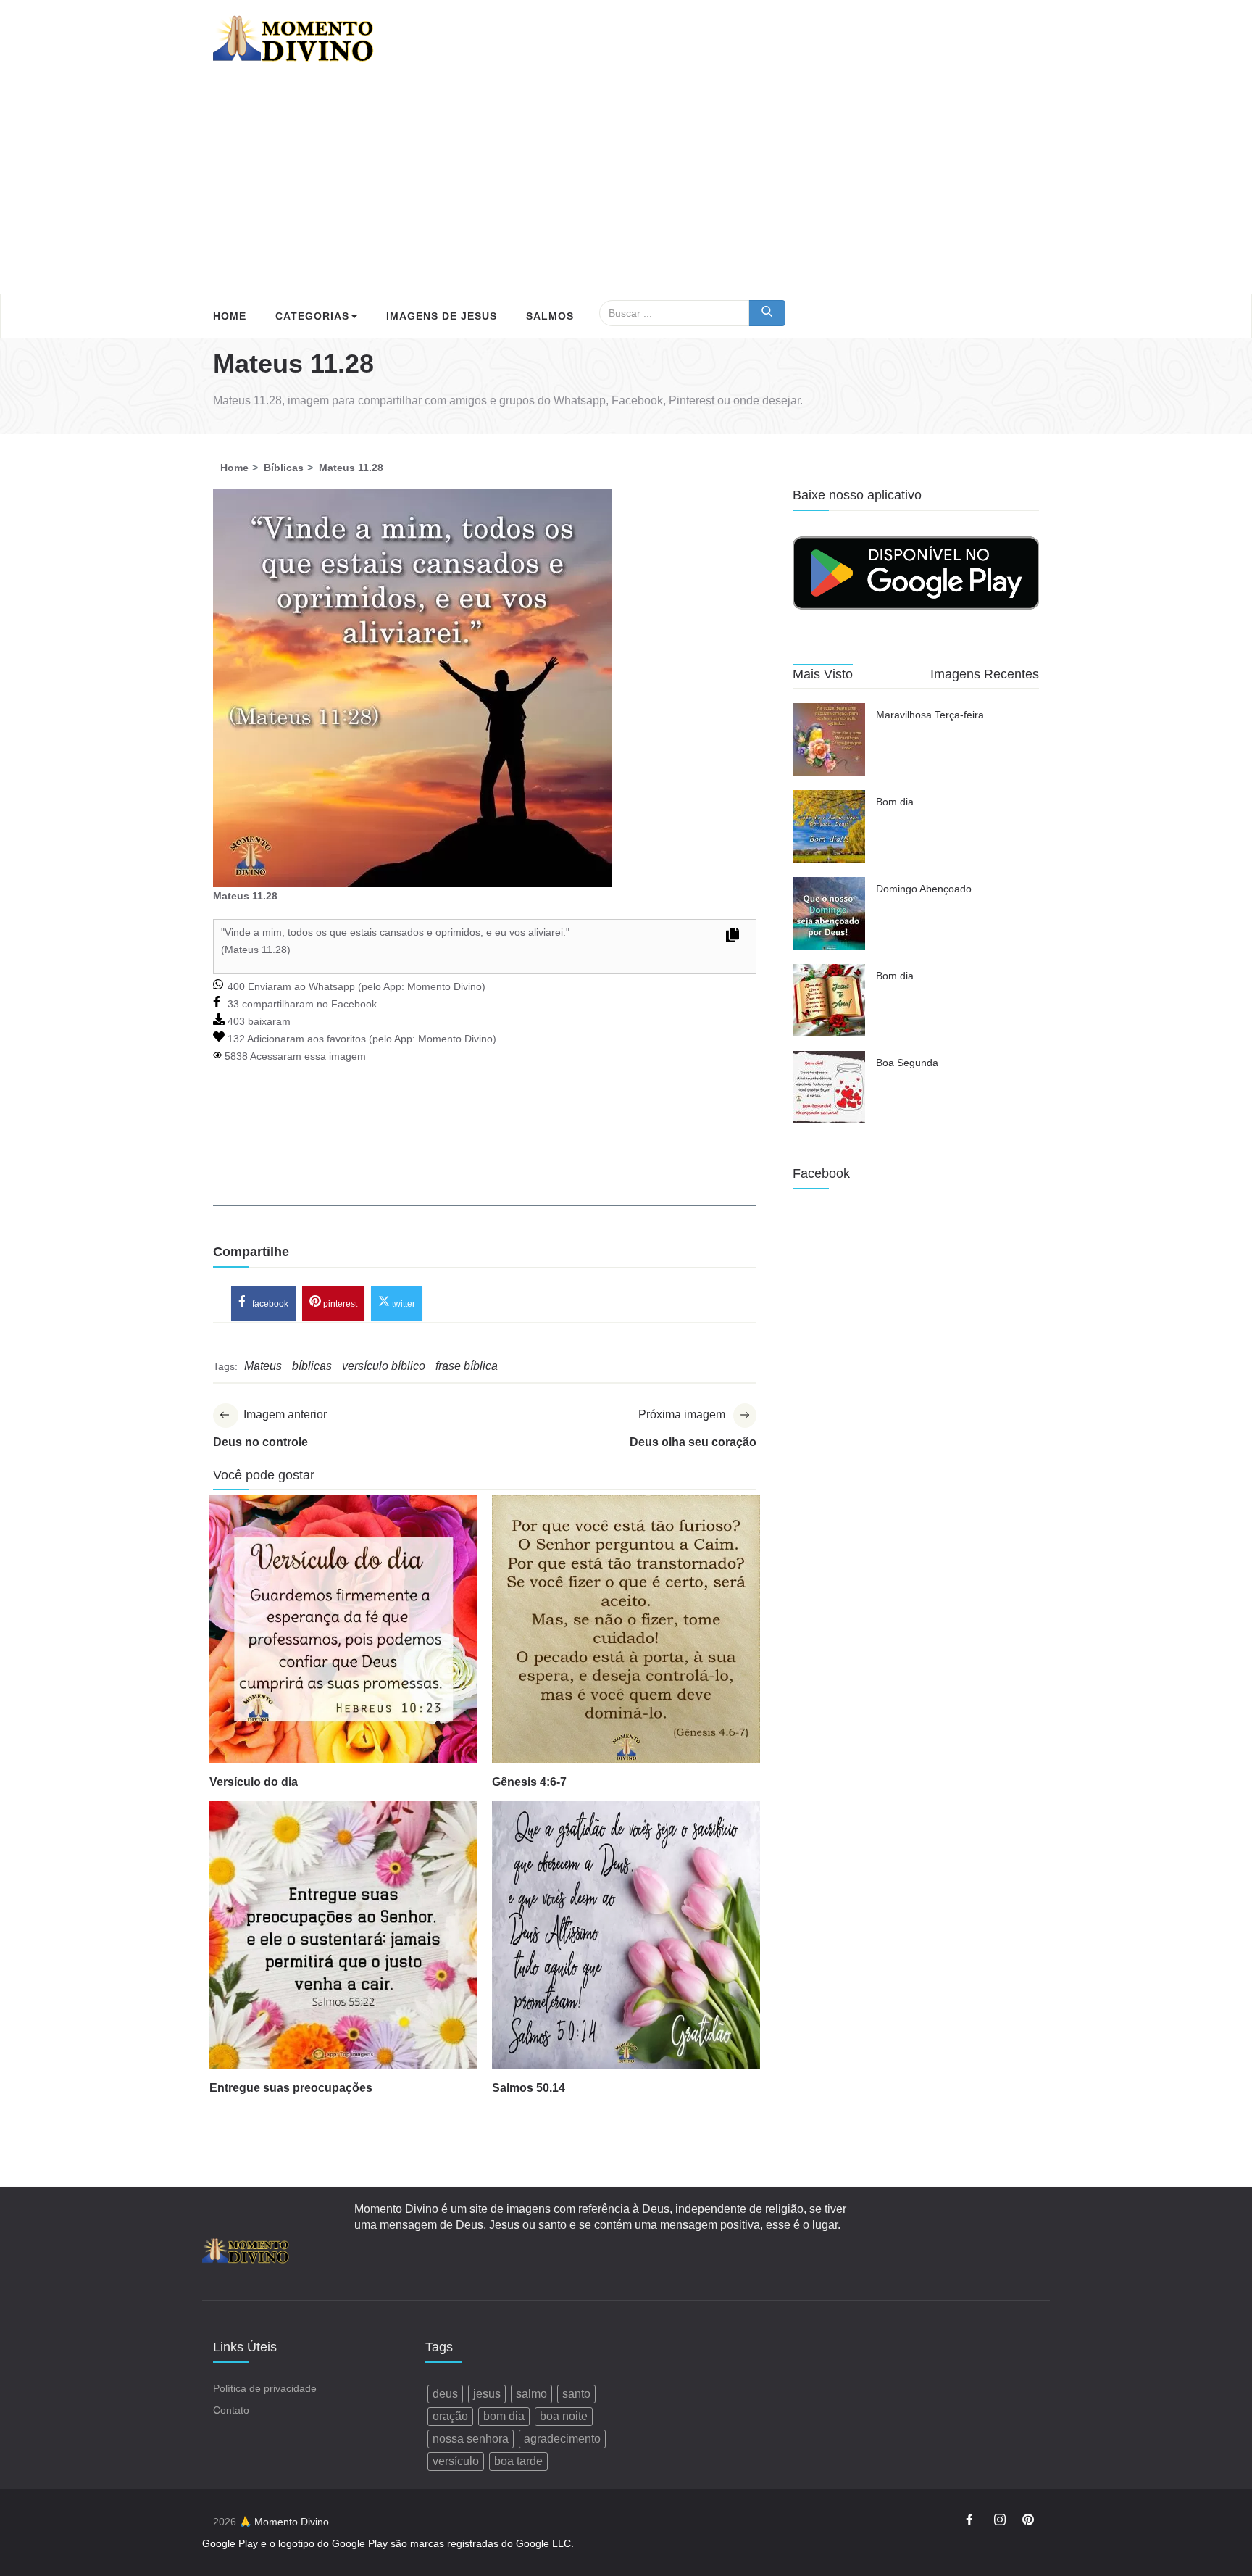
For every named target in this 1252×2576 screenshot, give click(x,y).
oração (450, 2416)
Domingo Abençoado (924, 889)
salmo (531, 2394)
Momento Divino (445, 986)
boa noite (564, 2416)
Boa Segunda (907, 1063)
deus (445, 2394)
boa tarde (518, 2461)
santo (576, 2394)
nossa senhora (471, 2439)
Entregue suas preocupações (291, 2088)
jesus (487, 2394)
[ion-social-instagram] (1000, 2522)
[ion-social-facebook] (972, 2522)
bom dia (504, 2416)
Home (230, 316)
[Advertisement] (626, 185)
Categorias (312, 316)
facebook (269, 1304)
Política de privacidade (265, 2388)
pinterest (339, 1304)
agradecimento (562, 2439)
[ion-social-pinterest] (1028, 2522)
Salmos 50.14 (529, 2088)
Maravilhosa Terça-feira (930, 715)
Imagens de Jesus (442, 316)
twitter (402, 1304)
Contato (231, 2410)
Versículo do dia (254, 1782)
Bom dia (895, 802)
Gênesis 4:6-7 (529, 1782)
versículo (456, 2461)
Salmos (550, 316)
